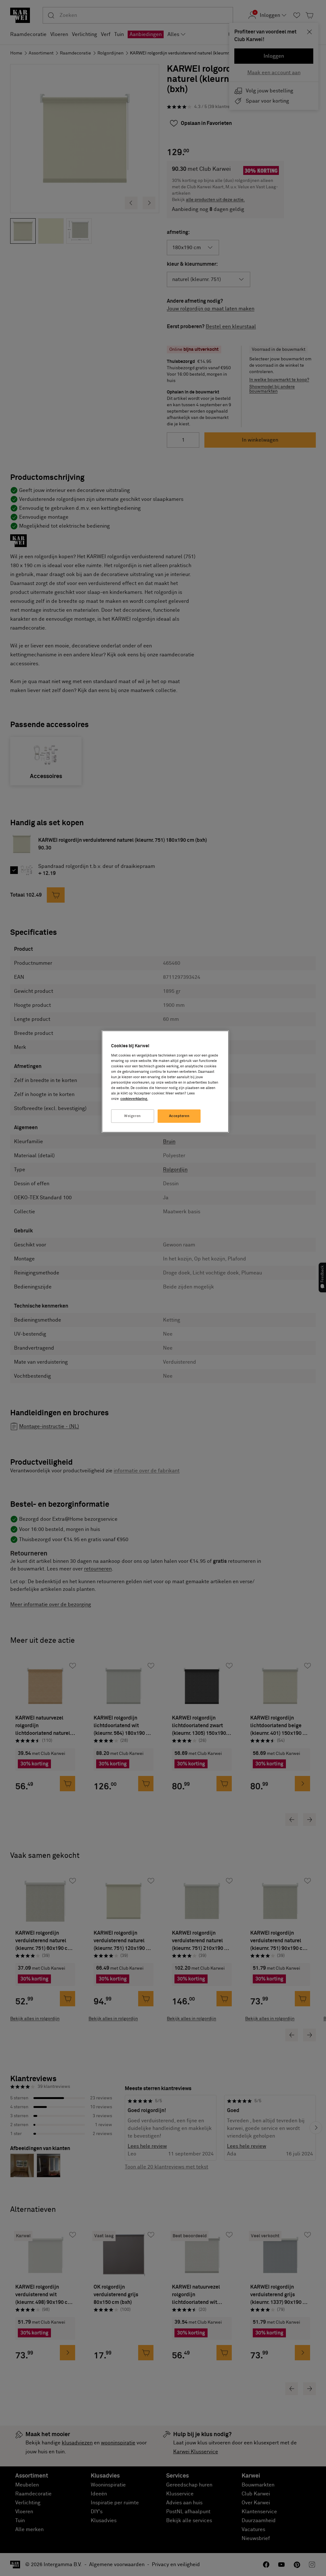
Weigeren (133, 1116)
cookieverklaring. (134, 1099)
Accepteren (179, 1116)
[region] (165, 1082)
